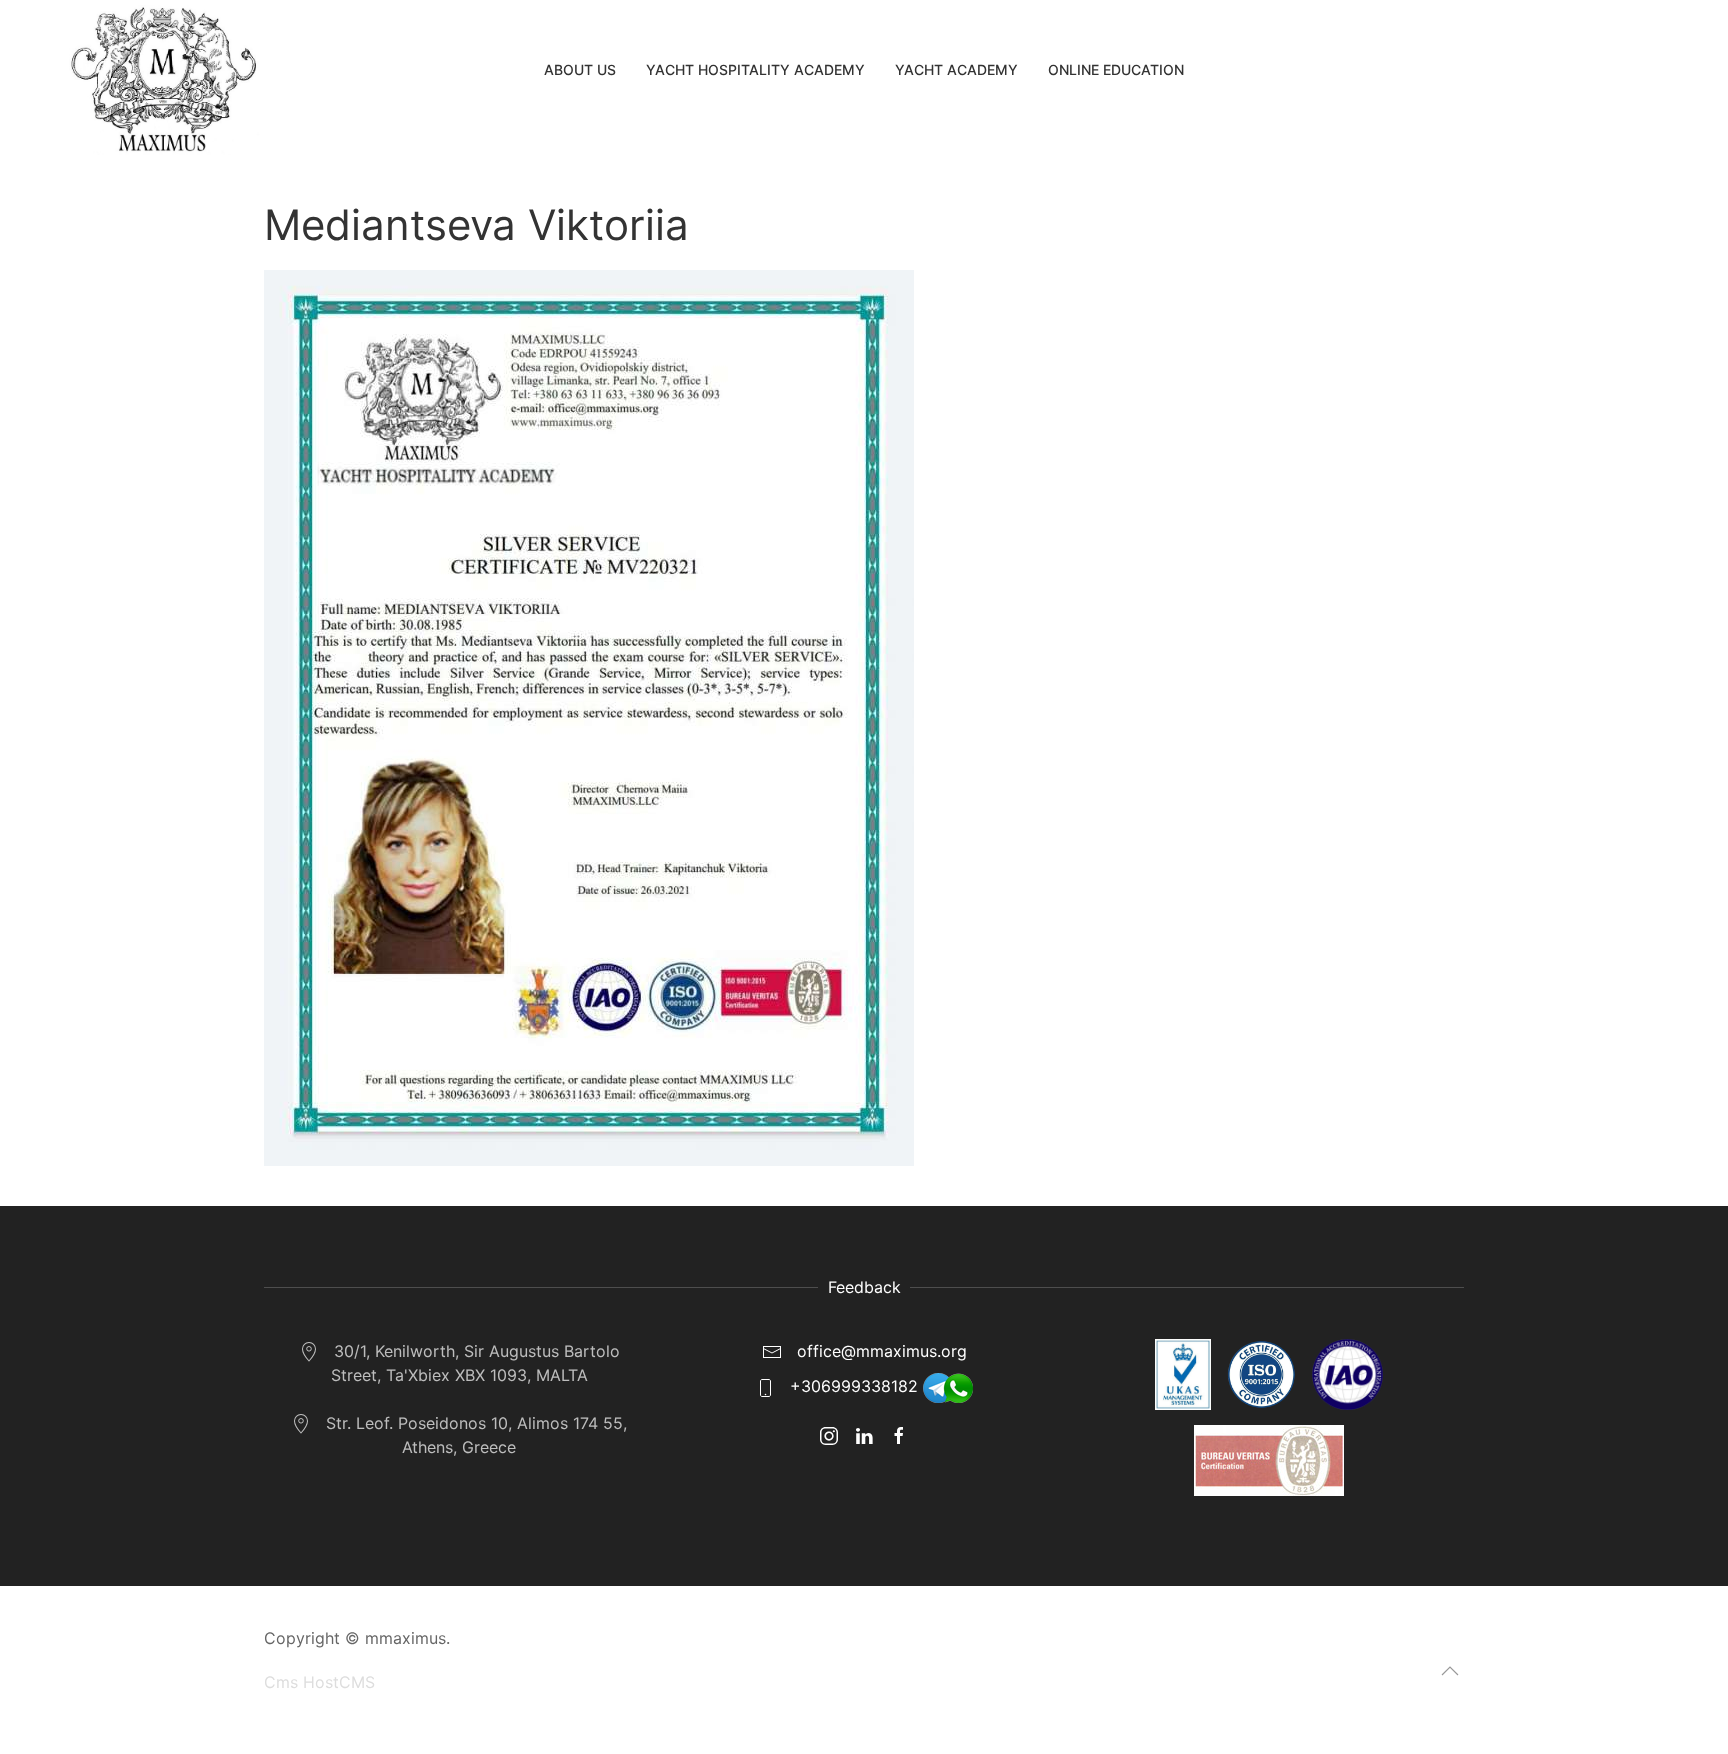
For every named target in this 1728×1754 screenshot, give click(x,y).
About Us (580, 69)
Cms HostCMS (319, 1682)
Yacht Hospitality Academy (755, 69)
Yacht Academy (956, 69)
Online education (1116, 69)
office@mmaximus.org (879, 1351)
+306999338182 (854, 1386)
